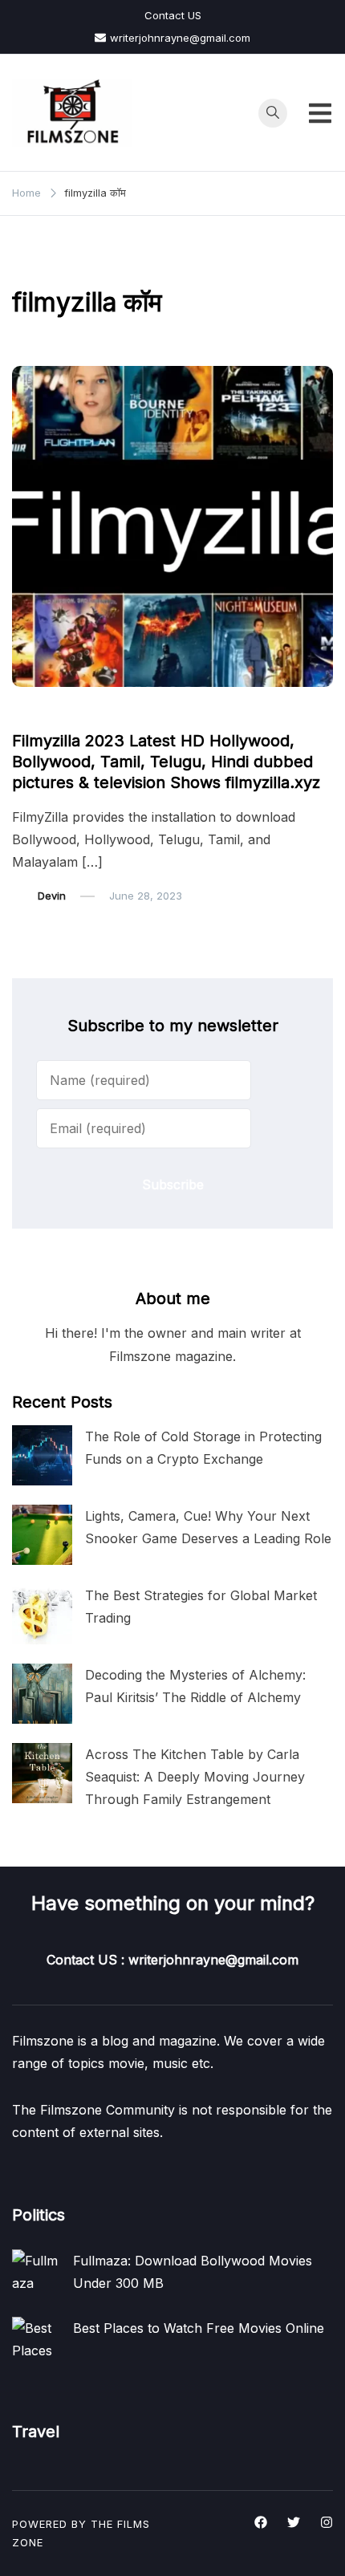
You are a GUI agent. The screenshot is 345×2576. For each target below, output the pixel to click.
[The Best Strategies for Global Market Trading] (42, 1614)
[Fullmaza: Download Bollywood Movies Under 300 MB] (36, 2273)
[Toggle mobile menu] (320, 113)
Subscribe (173, 1184)
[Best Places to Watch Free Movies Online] (36, 2341)
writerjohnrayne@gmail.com (180, 38)
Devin (52, 896)
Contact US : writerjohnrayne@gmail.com (172, 1960)
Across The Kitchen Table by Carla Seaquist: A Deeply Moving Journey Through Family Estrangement (195, 1777)
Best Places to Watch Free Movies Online (199, 2328)
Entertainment (56, 710)
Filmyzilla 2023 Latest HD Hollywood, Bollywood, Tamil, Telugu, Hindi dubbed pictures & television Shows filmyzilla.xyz (166, 762)
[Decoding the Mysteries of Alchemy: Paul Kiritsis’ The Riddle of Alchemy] (42, 1694)
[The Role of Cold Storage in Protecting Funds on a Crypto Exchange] (42, 1455)
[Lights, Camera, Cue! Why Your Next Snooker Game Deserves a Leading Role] (42, 1535)
